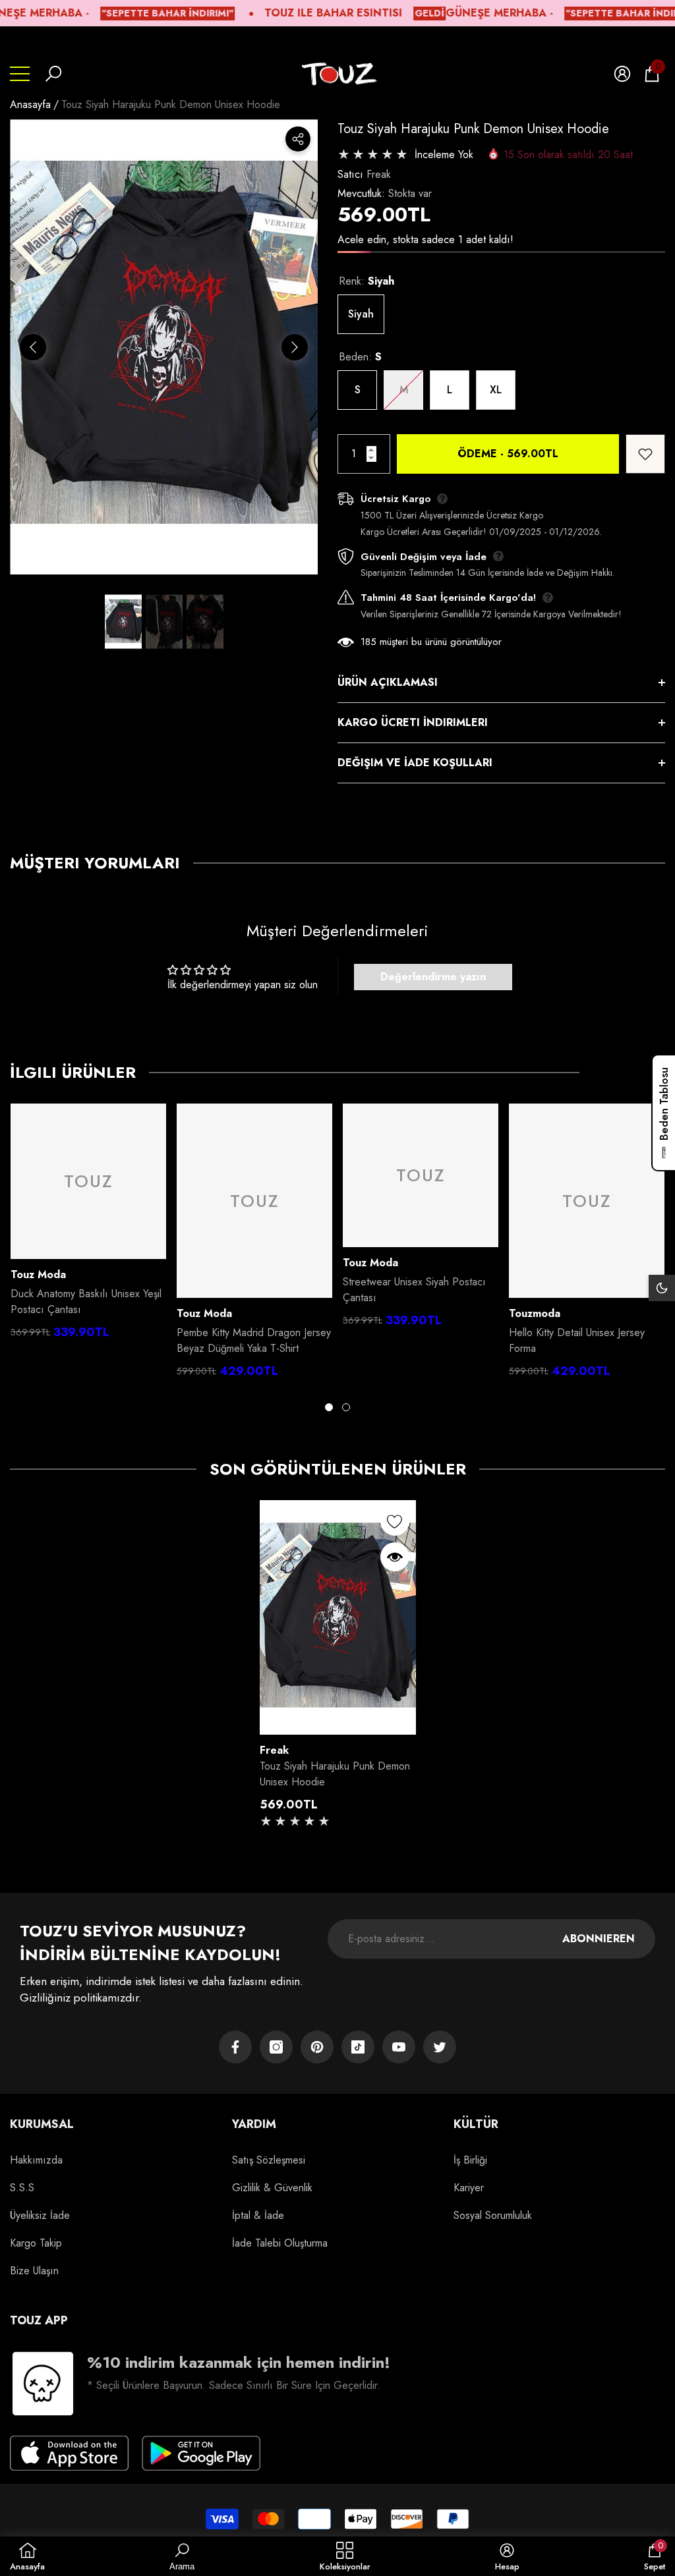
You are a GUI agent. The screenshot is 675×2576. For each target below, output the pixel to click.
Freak (379, 174)
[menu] (20, 74)
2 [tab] (346, 1407)
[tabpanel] (88, 1225)
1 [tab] (329, 1407)
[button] (53, 74)
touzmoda (535, 1313)
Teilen (298, 139)
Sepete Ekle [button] (337, 1721)
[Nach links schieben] (33, 347)
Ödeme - (508, 454)
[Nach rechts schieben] (295, 347)
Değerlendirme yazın (433, 977)
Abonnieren (599, 1939)
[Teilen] (298, 139)
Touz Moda (38, 1274)
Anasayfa (30, 104)
